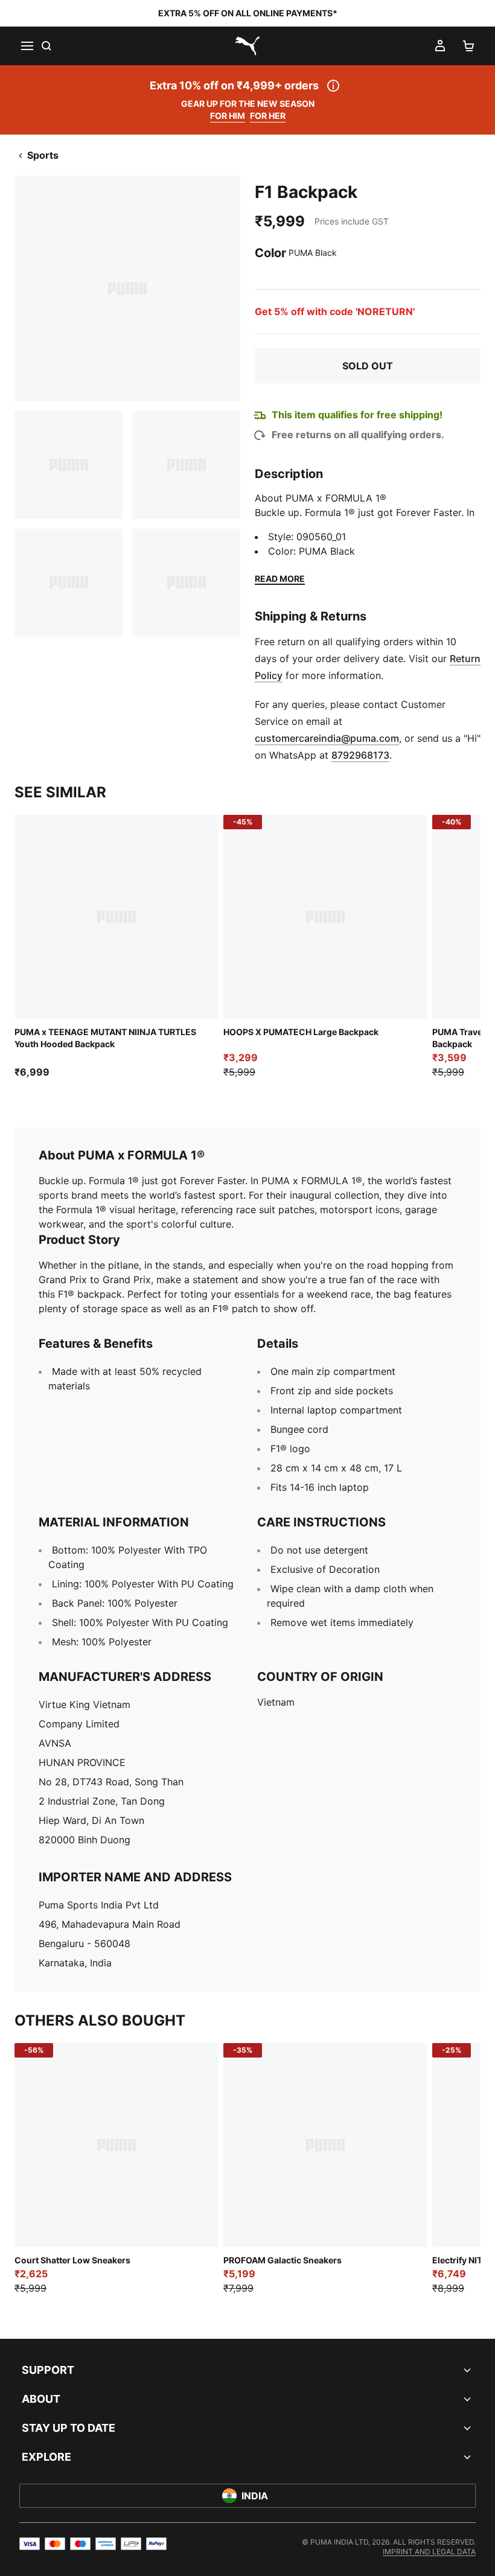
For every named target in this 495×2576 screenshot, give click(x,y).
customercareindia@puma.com (327, 738)
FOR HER (268, 116)
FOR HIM (228, 116)
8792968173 (360, 755)
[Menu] (27, 46)
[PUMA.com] (247, 46)
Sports (43, 155)
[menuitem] (429, 2552)
